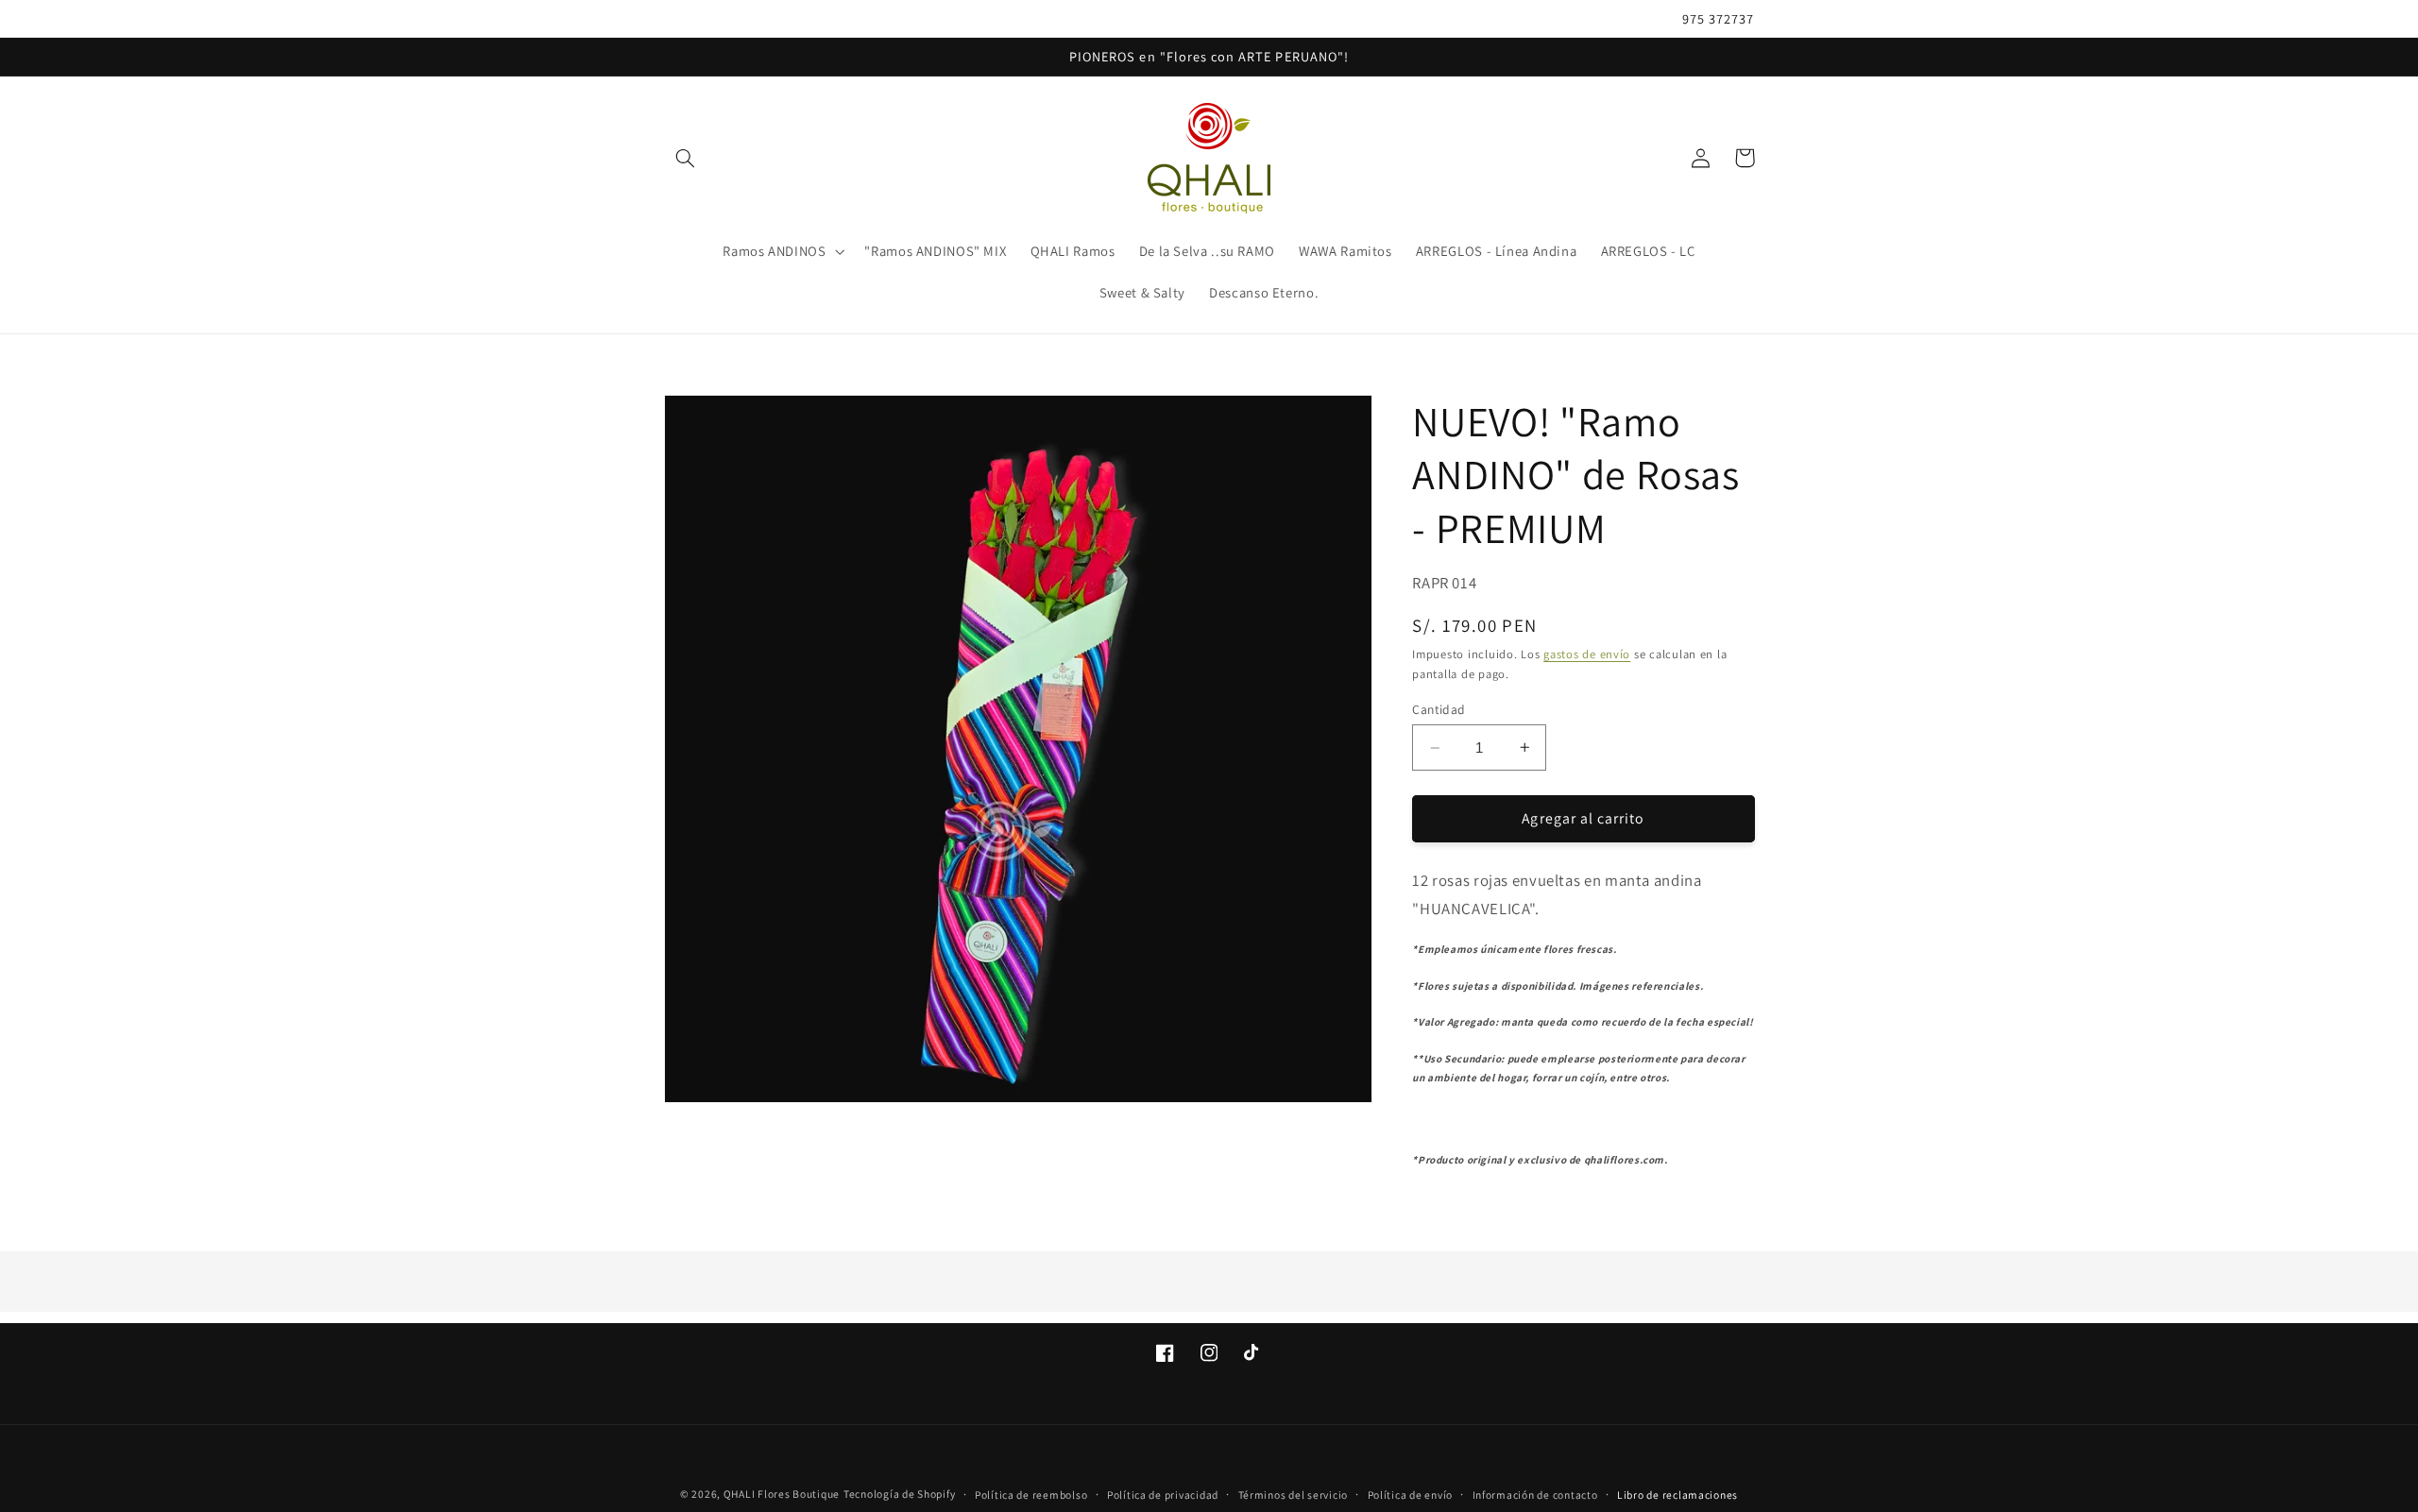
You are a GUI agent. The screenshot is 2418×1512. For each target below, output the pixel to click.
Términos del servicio (1293, 1495)
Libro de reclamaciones (1677, 1495)
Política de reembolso (1031, 1495)
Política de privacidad (1163, 1495)
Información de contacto (1535, 1495)
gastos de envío (1587, 654)
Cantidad (1439, 709)
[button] (686, 158)
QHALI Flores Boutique (782, 1494)
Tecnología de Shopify (899, 1494)
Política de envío (1411, 1495)
